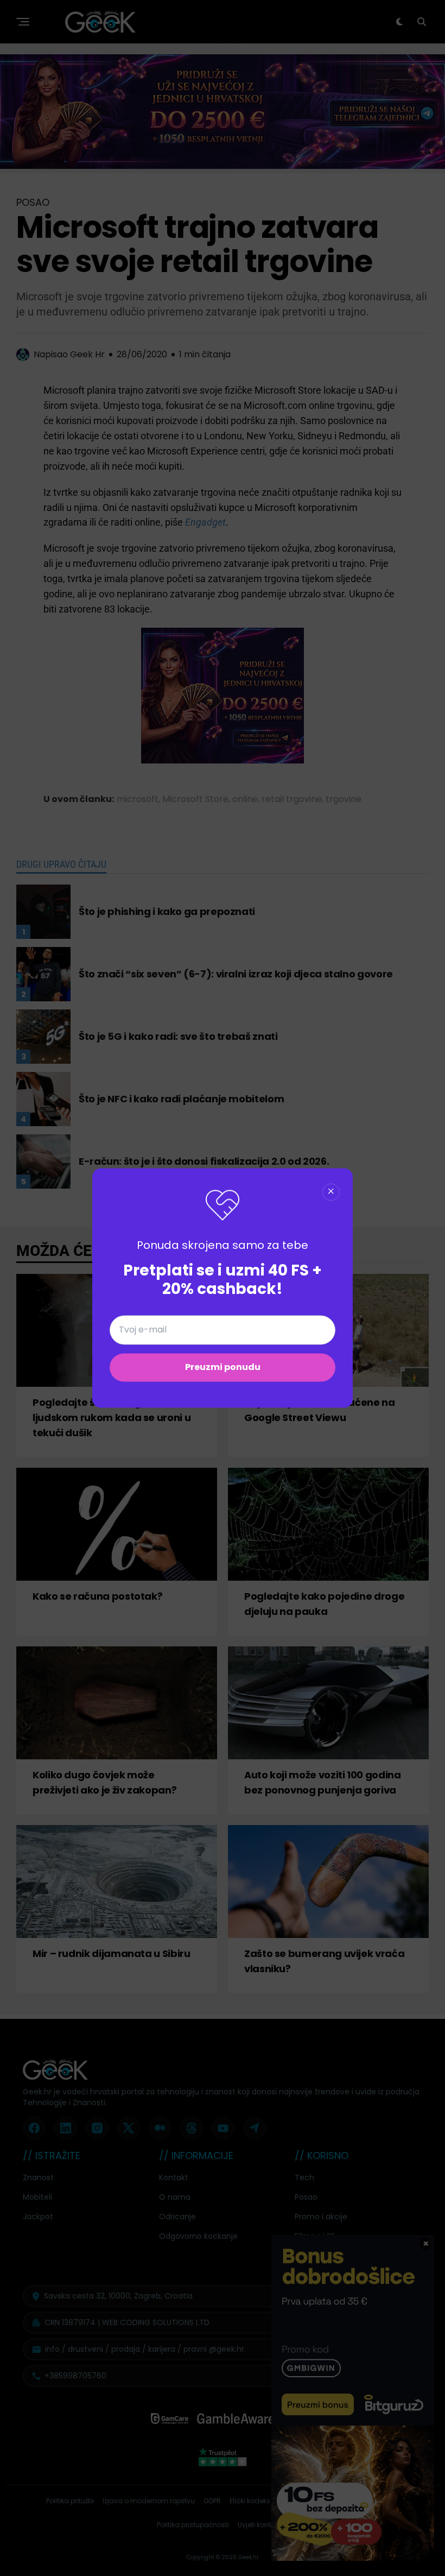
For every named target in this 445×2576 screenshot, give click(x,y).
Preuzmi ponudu (223, 1368)
